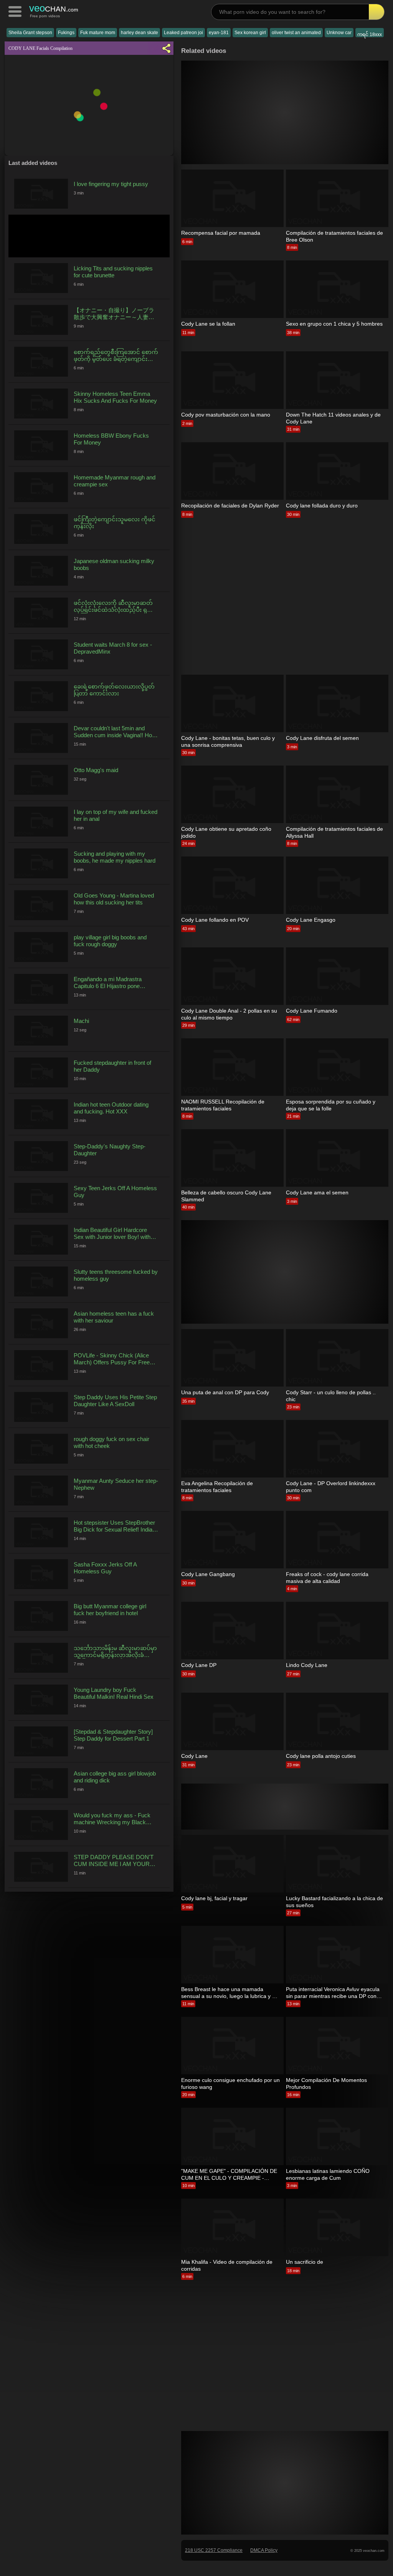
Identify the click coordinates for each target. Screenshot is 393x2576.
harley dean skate (140, 33)
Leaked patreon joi (183, 33)
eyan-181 (219, 33)
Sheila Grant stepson (30, 33)
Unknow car (339, 33)
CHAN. (54, 8)
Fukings (66, 33)
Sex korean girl (250, 33)
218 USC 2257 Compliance (214, 2550)
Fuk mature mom (98, 33)
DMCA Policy (264, 2550)
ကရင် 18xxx (370, 35)
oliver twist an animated (296, 33)
